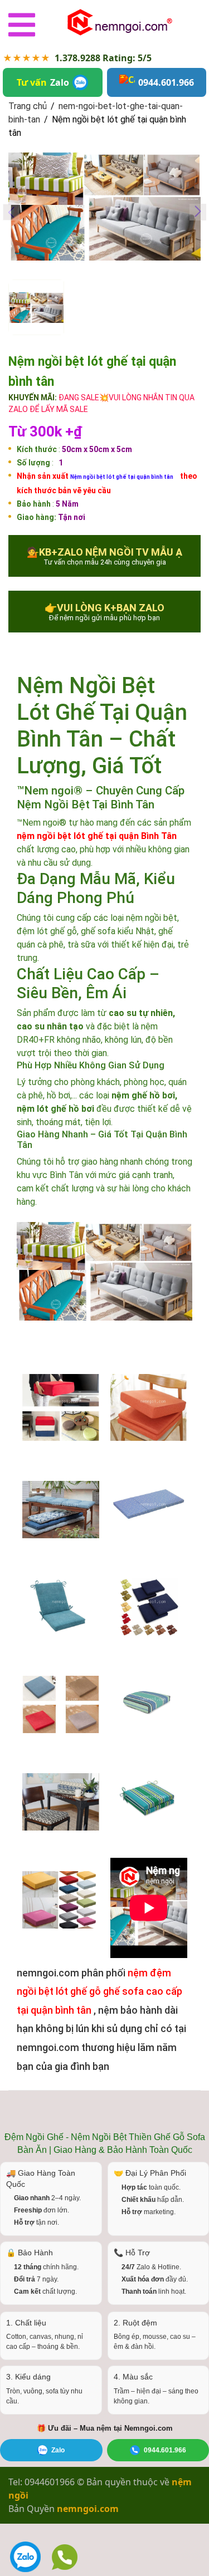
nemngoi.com (88, 2509)
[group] (104, 207)
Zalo (58, 2450)
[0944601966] (65, 2557)
